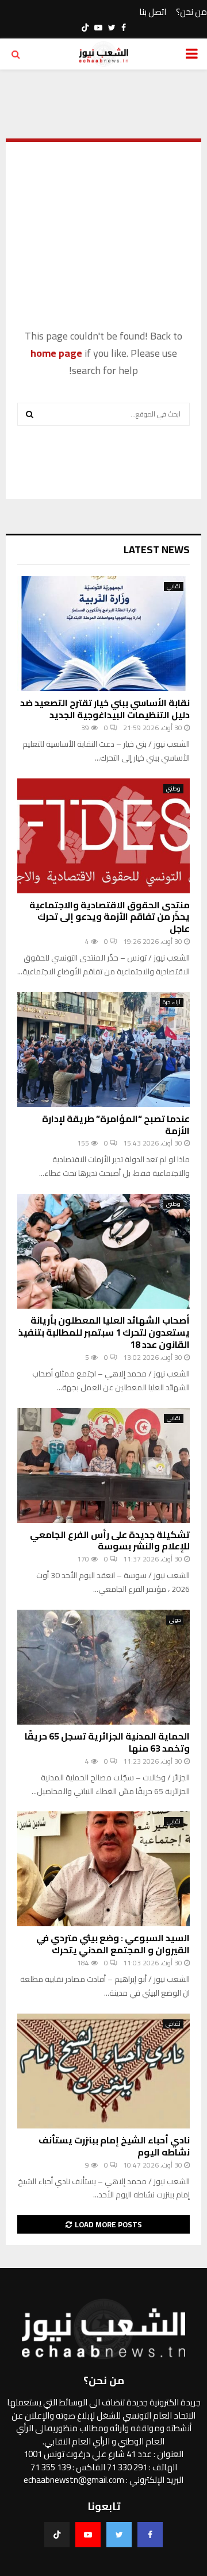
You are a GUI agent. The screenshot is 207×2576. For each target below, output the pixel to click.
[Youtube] (88, 2535)
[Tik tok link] (85, 28)
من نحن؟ (191, 12)
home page (56, 353)
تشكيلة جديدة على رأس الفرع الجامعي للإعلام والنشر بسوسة (110, 1540)
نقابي (174, 587)
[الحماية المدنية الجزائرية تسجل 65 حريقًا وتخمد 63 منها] (103, 1667)
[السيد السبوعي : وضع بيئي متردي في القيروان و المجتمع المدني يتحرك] (103, 1869)
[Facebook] (150, 2535)
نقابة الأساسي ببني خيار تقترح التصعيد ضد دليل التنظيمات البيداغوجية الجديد (105, 709)
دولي (175, 1620)
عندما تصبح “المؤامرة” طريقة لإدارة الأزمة (116, 1125)
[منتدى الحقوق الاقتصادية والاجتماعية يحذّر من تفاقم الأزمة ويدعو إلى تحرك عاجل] (103, 836)
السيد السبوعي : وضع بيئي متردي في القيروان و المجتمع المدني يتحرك (113, 1944)
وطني (173, 789)
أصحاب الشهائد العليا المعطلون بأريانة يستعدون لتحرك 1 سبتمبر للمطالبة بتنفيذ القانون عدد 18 (104, 1332)
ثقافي (173, 2024)
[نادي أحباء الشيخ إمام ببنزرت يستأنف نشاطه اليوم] (103, 2071)
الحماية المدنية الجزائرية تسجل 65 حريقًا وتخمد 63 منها (107, 1742)
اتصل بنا (153, 12)
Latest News (157, 549)
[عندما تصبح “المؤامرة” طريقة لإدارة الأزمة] (103, 1050)
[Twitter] (119, 2535)
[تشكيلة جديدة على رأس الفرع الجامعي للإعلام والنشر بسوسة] (103, 1466)
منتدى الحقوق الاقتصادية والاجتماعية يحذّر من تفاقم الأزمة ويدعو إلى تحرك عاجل (110, 917)
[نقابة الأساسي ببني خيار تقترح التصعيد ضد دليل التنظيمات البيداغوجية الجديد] (103, 634)
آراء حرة (172, 1002)
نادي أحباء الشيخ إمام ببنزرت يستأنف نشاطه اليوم (114, 2146)
